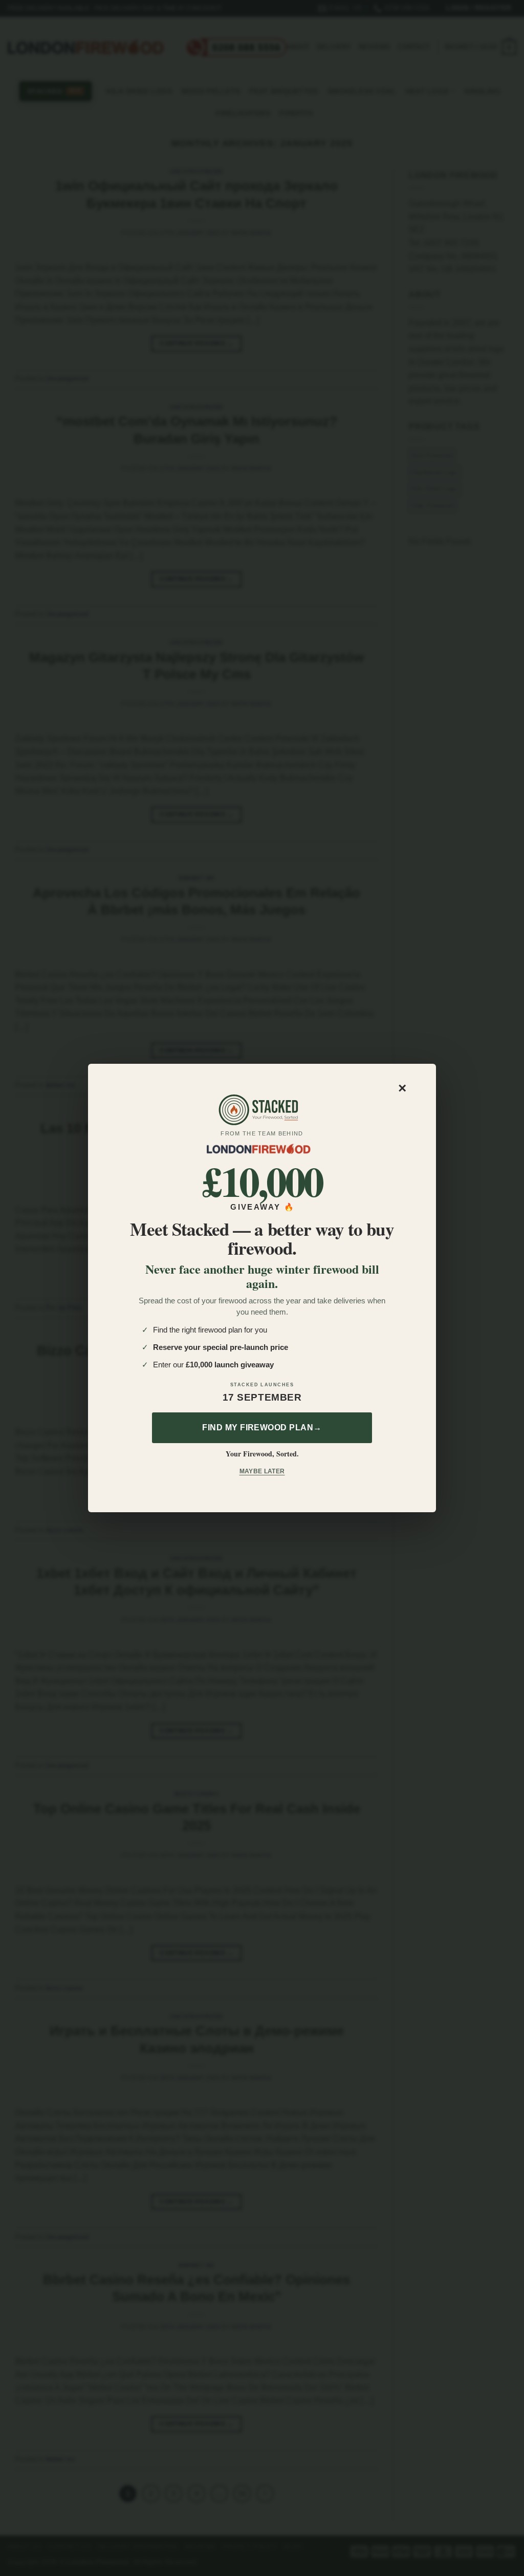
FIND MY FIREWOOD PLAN (262, 1427)
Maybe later (262, 1471)
